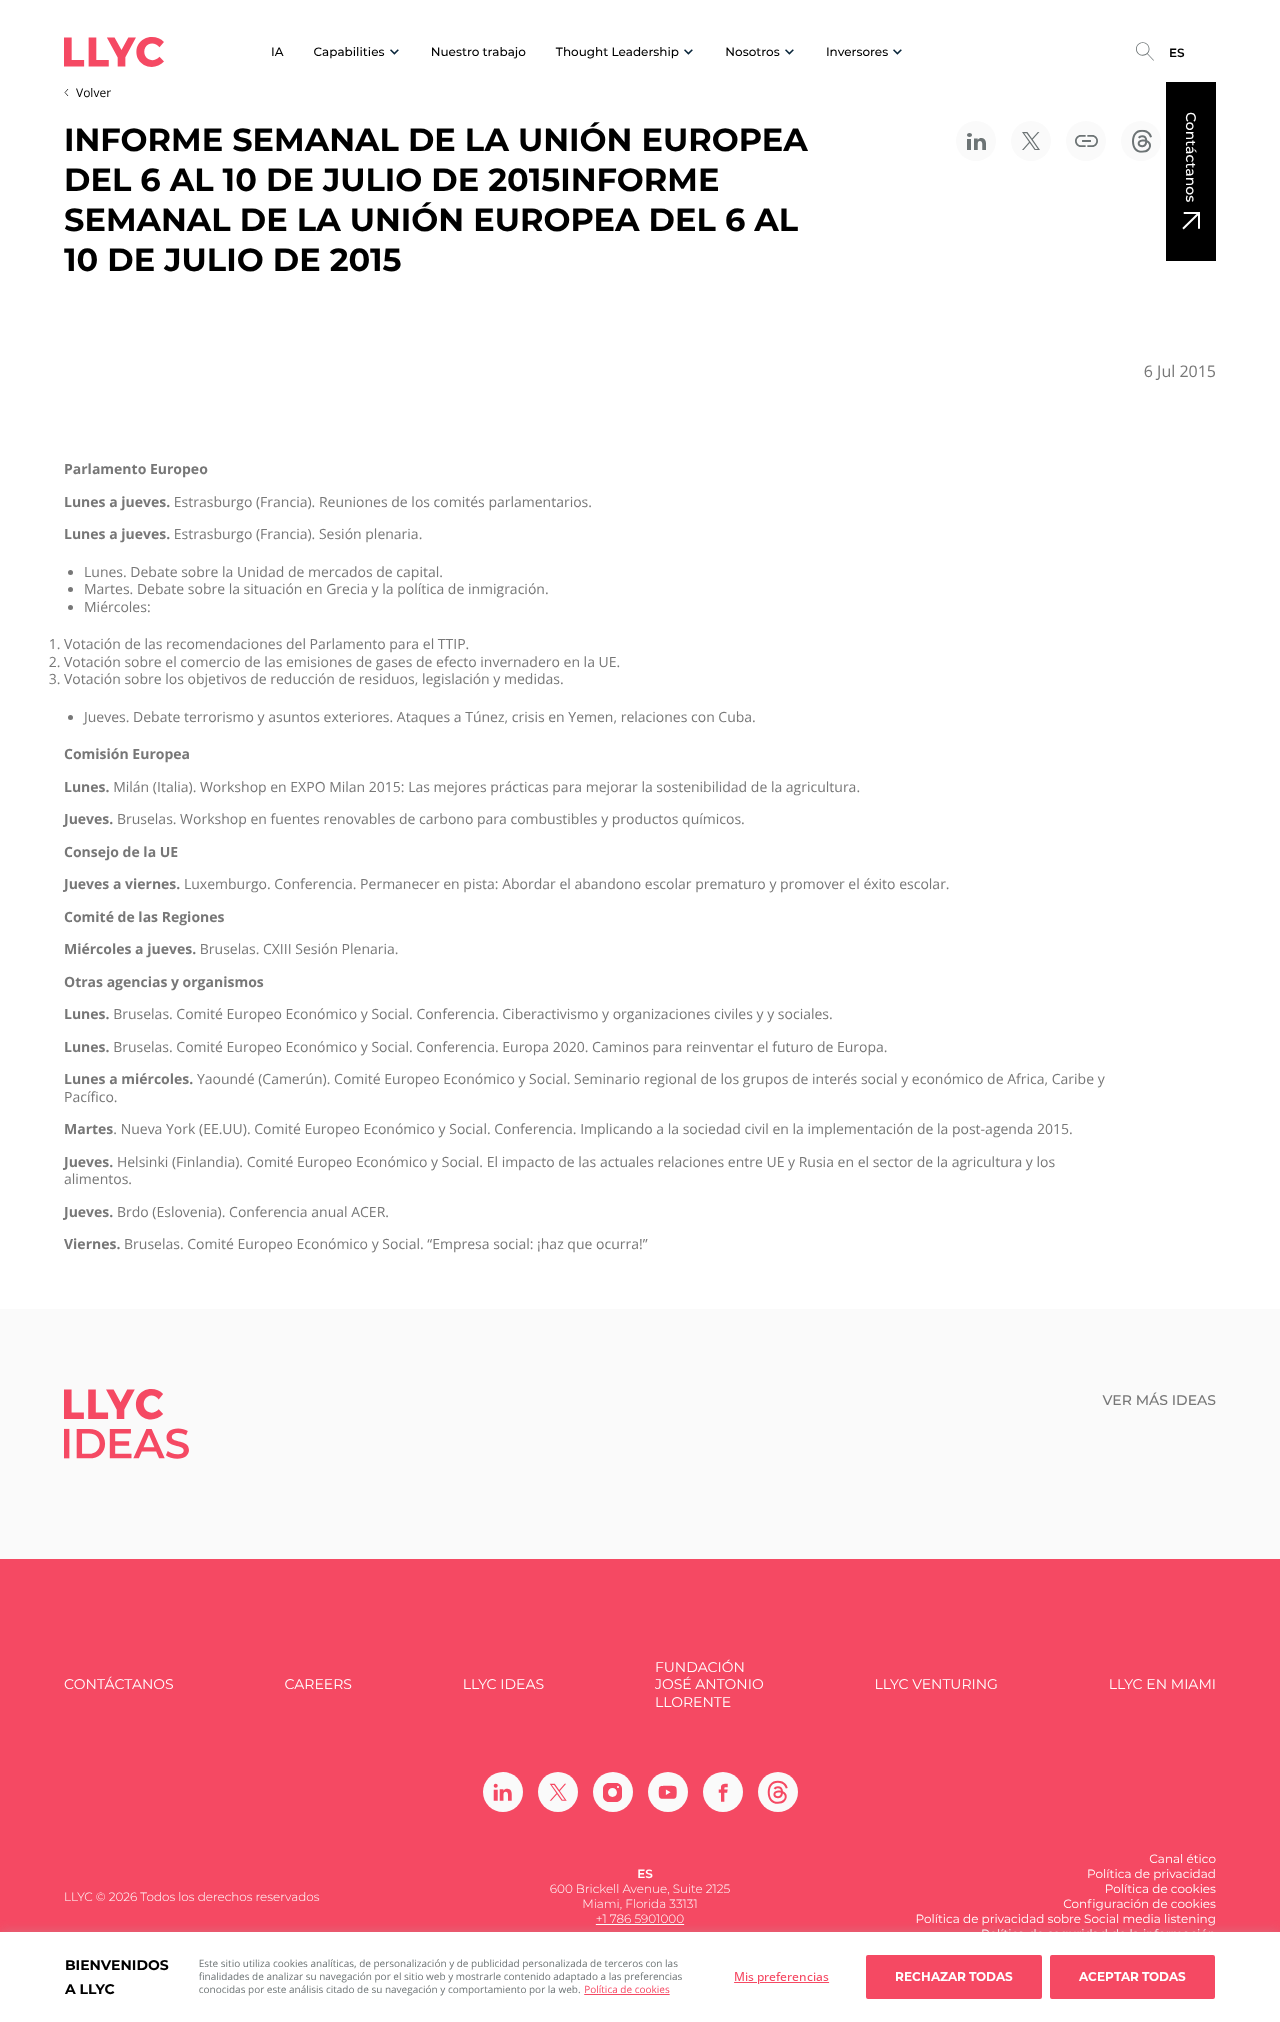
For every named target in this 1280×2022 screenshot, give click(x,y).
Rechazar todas (954, 1976)
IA (277, 52)
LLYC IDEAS (503, 1684)
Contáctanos (1191, 157)
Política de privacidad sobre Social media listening (1065, 1919)
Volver (93, 92)
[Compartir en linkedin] (976, 141)
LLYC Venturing (935, 1684)
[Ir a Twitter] (558, 1792)
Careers (317, 1684)
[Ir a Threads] (778, 1792)
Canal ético (1182, 1859)
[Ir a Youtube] (668, 1792)
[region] (640, 1977)
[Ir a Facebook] (723, 1792)
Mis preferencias (781, 1976)
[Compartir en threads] (1141, 141)
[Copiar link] (1086, 141)
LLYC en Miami (1162, 1684)
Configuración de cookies (1139, 1904)
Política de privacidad (1151, 1874)
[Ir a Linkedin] (503, 1792)
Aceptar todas (1132, 1976)
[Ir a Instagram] (613, 1792)
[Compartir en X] (1031, 141)
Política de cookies (626, 1989)
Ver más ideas (1159, 1400)
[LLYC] (114, 52)
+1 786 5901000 (640, 1919)
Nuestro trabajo (478, 52)
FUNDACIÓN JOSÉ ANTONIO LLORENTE (709, 1685)
